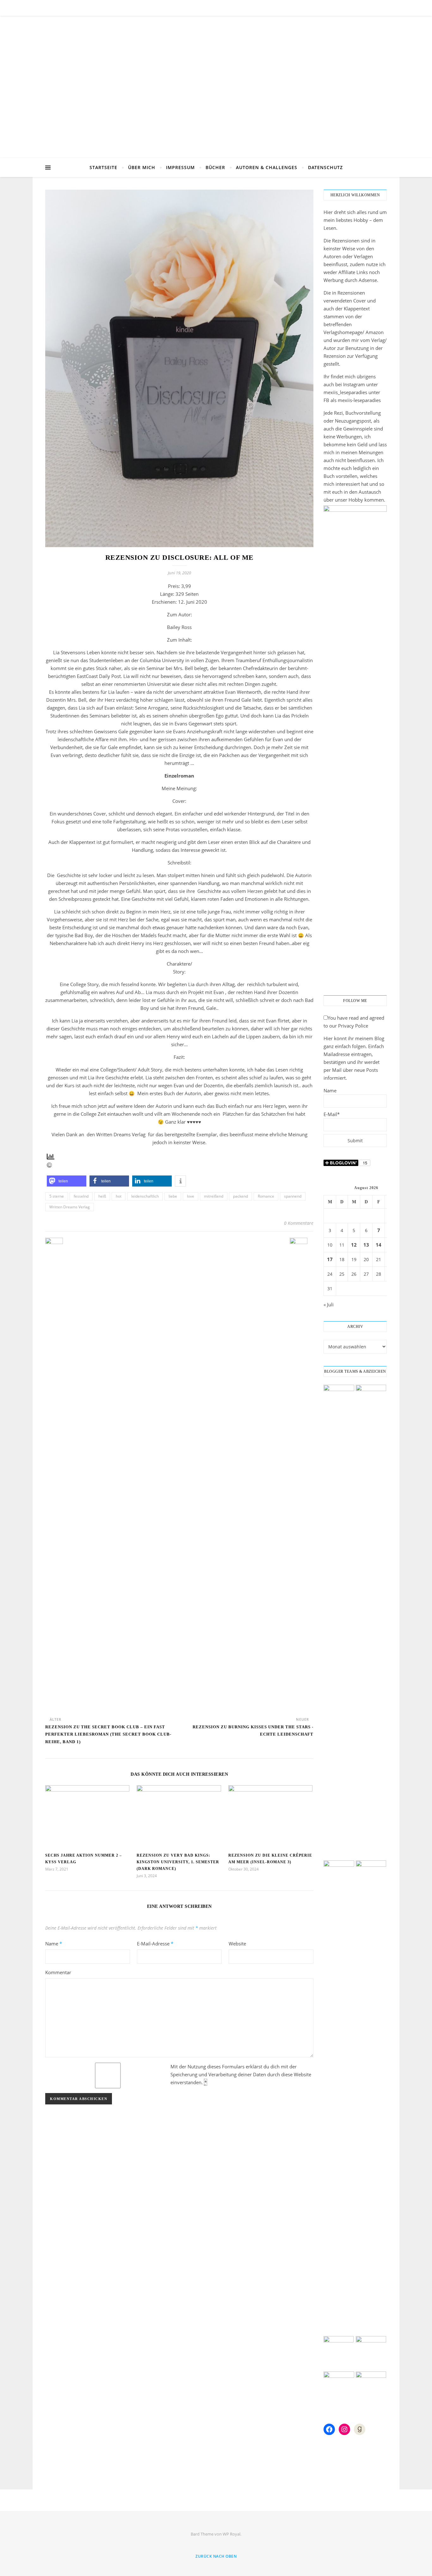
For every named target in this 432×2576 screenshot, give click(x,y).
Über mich (142, 167)
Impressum (180, 167)
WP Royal (231, 2534)
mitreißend (214, 1196)
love (191, 1196)
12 (354, 1245)
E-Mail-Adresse (155, 1944)
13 (366, 1245)
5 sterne (57, 1196)
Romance (266, 1196)
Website (237, 1944)
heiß (102, 1196)
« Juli (329, 1304)
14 (379, 1245)
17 (330, 1259)
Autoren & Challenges (267, 167)
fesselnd (81, 1196)
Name (54, 1944)
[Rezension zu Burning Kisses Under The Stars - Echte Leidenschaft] (302, 1475)
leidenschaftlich (145, 1196)
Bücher (215, 167)
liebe (173, 1196)
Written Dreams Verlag (70, 1207)
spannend (293, 1196)
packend (241, 1196)
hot (119, 1196)
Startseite (103, 167)
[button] (67, 1181)
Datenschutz (325, 167)
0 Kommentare (299, 1223)
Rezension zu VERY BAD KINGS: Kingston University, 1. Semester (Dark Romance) (178, 1862)
